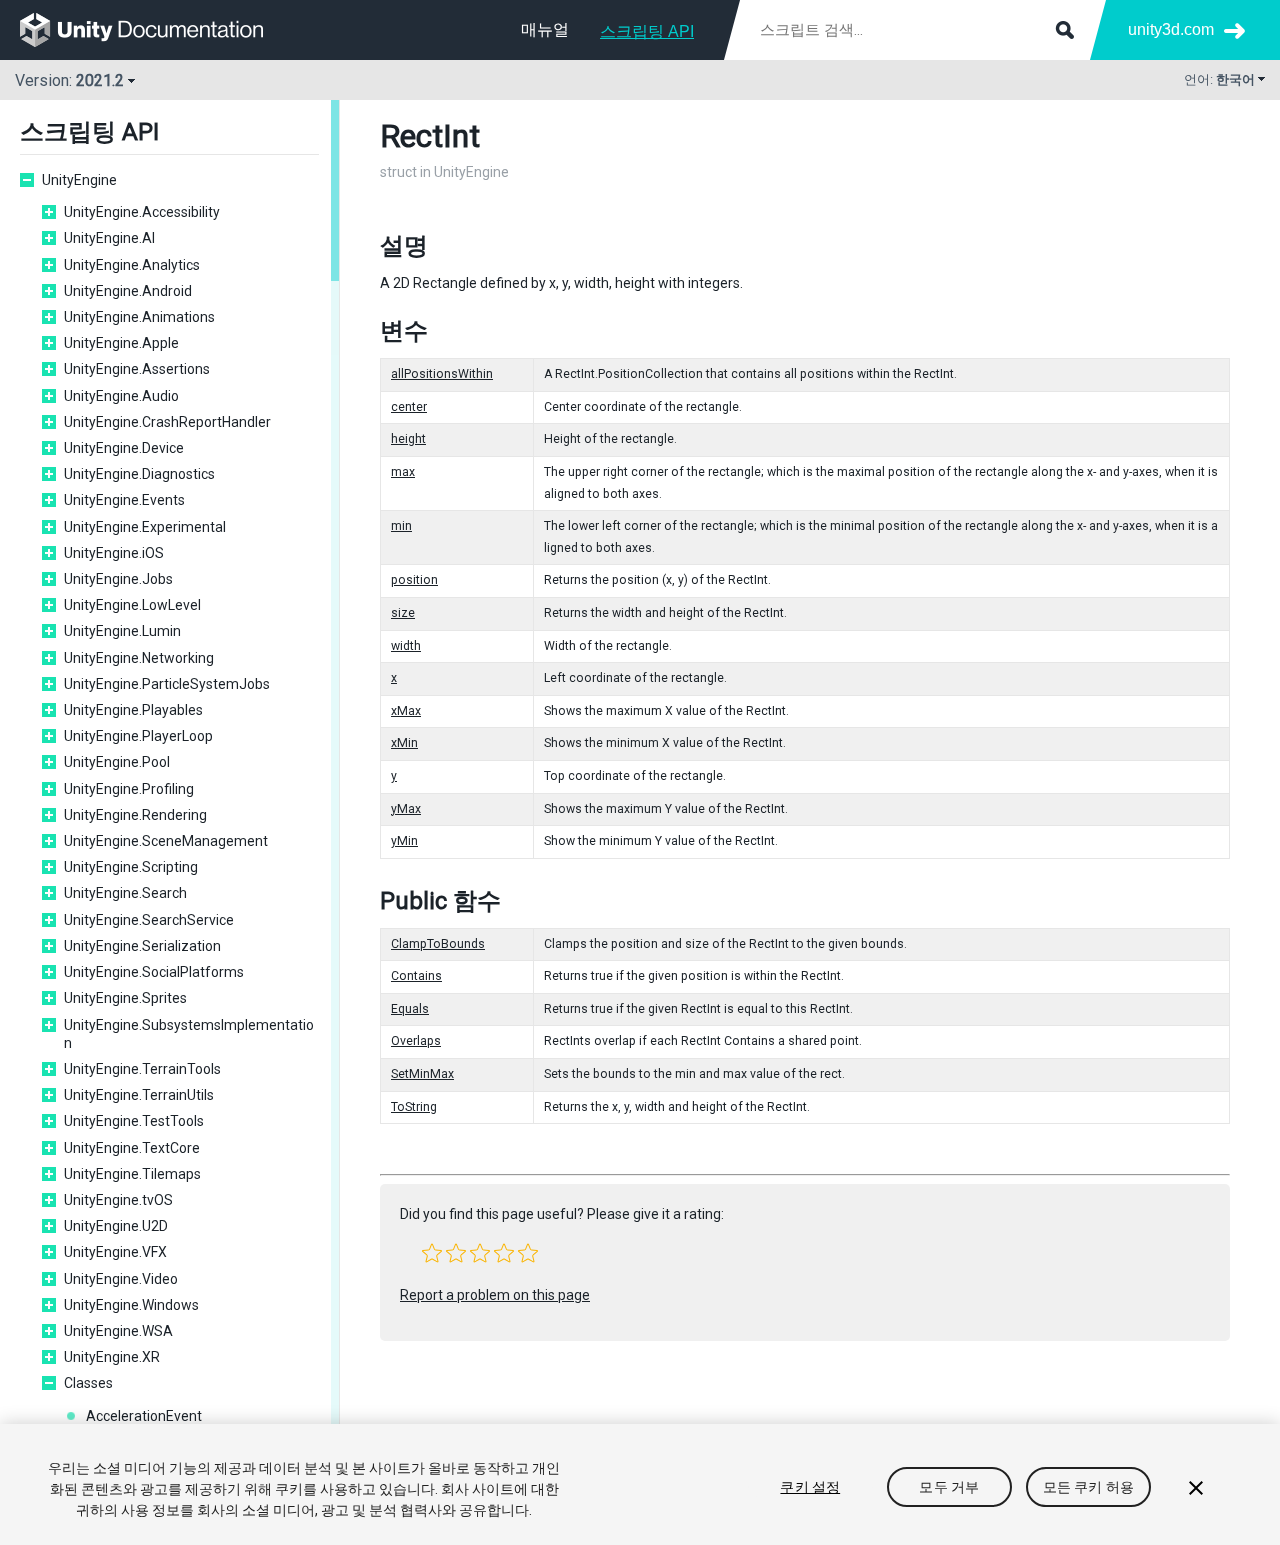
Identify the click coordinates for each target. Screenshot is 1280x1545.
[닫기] (1196, 1488)
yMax (406, 809)
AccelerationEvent (144, 1416)
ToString (414, 1107)
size (403, 613)
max (403, 472)
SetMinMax (422, 1074)
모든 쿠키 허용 (1088, 1487)
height (408, 439)
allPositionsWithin (442, 374)
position (414, 580)
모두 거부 (949, 1487)
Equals (410, 1009)
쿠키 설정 (810, 1487)
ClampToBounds (438, 944)
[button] (432, 1253)
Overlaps (416, 1041)
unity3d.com (1171, 29)
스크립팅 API (647, 31)
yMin (404, 841)
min (401, 526)
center (409, 407)
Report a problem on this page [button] (495, 1295)
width (406, 646)
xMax (406, 711)
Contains (416, 976)
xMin (404, 743)
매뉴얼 (545, 29)
